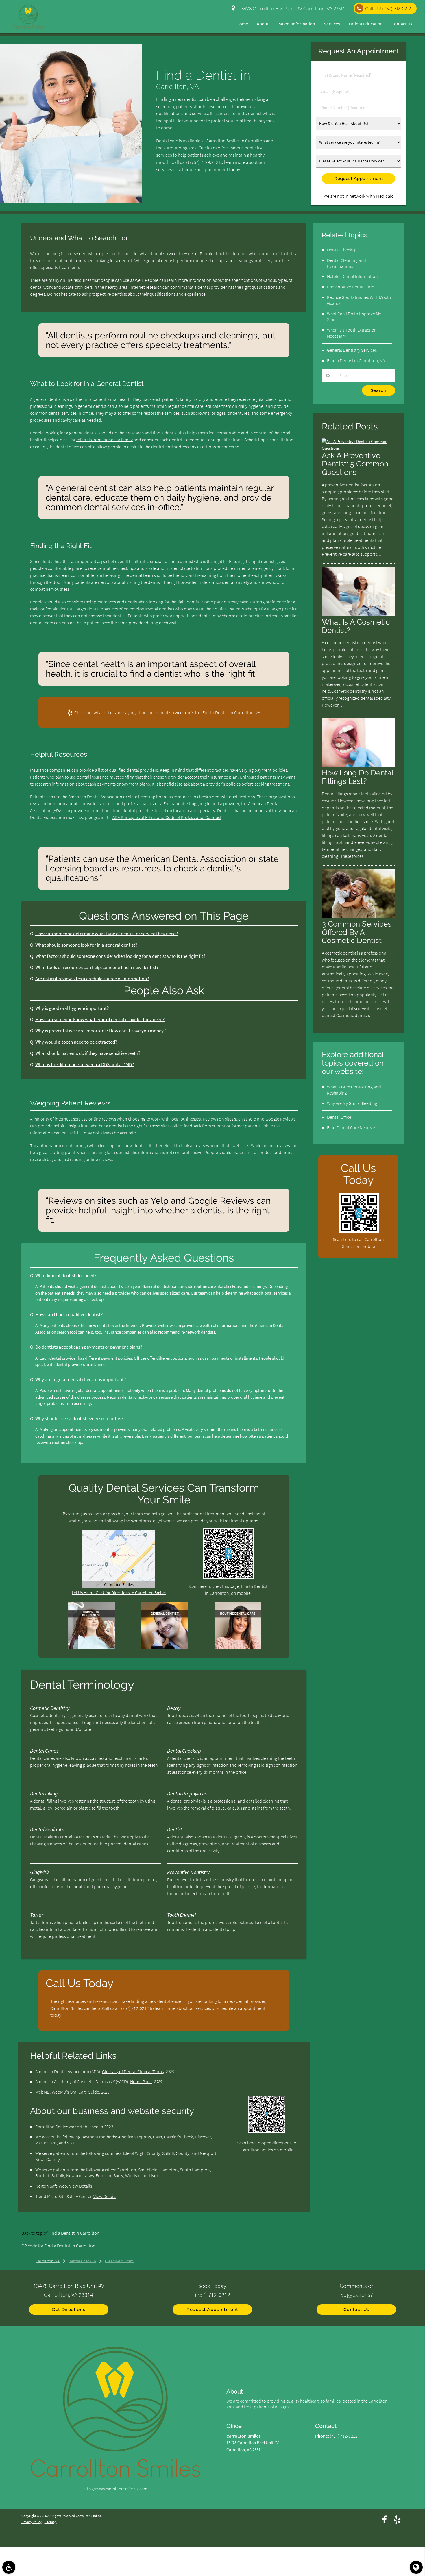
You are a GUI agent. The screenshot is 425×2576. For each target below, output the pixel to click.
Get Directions (69, 2309)
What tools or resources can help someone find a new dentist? (97, 967)
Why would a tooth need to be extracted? (76, 1042)
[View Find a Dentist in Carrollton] (71, 202)
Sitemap (51, 2522)
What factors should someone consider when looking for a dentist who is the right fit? (120, 956)
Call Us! (388, 9)
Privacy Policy (32, 2522)
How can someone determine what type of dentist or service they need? (107, 934)
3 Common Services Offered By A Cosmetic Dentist (357, 932)
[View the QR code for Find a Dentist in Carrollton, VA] (229, 1578)
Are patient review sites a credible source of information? (92, 979)
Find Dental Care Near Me (351, 1127)
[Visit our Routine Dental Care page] (238, 1647)
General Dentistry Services (352, 350)
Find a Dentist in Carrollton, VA (231, 712)
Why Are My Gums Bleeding (352, 1103)
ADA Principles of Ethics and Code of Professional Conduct (167, 817)
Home (242, 24)
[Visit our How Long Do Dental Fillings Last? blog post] (359, 765)
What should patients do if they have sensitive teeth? (88, 1053)
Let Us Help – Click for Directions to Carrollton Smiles (119, 1593)
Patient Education (366, 24)
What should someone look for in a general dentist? (86, 945)
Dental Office (339, 1117)
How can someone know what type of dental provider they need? (100, 1020)
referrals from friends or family (105, 440)
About (263, 24)
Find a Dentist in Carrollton (74, 2233)
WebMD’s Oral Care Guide (75, 2092)
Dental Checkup (342, 250)
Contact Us (402, 24)
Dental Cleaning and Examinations (347, 263)
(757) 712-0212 (204, 162)
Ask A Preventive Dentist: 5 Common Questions (355, 464)
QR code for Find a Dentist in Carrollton (58, 2246)
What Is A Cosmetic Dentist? (356, 626)
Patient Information (296, 24)
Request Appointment (212, 2309)
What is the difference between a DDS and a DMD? (85, 1065)
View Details (81, 2186)
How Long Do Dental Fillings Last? (357, 777)
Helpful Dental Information (352, 276)
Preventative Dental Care (351, 287)
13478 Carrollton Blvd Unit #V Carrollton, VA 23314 (291, 9)
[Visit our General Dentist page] (165, 1647)
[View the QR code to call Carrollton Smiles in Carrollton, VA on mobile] (359, 1231)
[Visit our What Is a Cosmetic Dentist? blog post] (359, 614)
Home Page (141, 2081)
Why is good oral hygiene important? (72, 1008)
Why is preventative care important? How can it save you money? (100, 1031)
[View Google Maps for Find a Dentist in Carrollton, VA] (119, 1586)
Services (332, 24)
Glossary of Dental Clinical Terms (133, 2071)
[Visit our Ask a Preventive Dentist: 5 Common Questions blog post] (359, 448)
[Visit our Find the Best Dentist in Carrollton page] (92, 1647)
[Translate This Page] (416, 2567)
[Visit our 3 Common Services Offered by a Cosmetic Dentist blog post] (359, 916)
